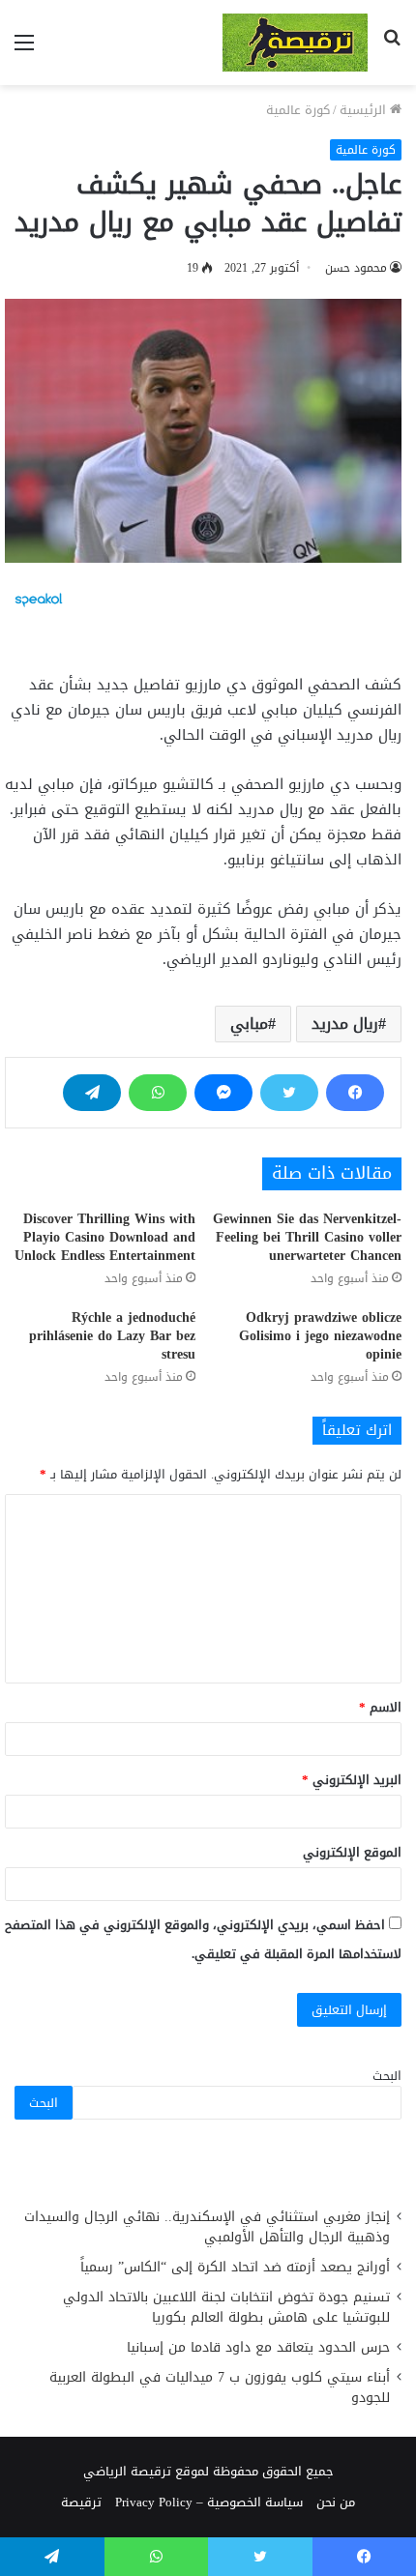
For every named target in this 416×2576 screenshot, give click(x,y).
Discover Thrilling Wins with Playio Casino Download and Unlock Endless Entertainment (105, 1237)
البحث (387, 2076)
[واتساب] (158, 1093)
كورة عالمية (298, 110)
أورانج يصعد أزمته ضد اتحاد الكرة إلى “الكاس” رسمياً (235, 2267)
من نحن (336, 2502)
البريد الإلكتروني (352, 1780)
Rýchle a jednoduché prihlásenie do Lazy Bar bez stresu (112, 1336)
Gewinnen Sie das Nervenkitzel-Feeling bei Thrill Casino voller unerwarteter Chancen (307, 1237)
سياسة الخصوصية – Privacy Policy (209, 2502)
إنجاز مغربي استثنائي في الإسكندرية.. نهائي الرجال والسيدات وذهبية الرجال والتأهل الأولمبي (207, 2227)
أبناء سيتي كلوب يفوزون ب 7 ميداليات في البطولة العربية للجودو (220, 2387)
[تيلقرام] (92, 1093)
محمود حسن (356, 268)
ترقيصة (81, 2502)
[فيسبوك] (355, 1093)
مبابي (249, 1024)
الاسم (380, 1707)
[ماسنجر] (223, 1093)
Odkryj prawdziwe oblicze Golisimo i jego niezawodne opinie (320, 1336)
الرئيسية (365, 110)
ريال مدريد (345, 1024)
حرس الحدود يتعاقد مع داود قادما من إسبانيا (256, 2347)
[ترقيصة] (295, 43)
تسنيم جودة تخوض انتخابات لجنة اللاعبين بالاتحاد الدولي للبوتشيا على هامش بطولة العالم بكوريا (226, 2307)
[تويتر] (289, 1093)
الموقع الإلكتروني (352, 1852)
